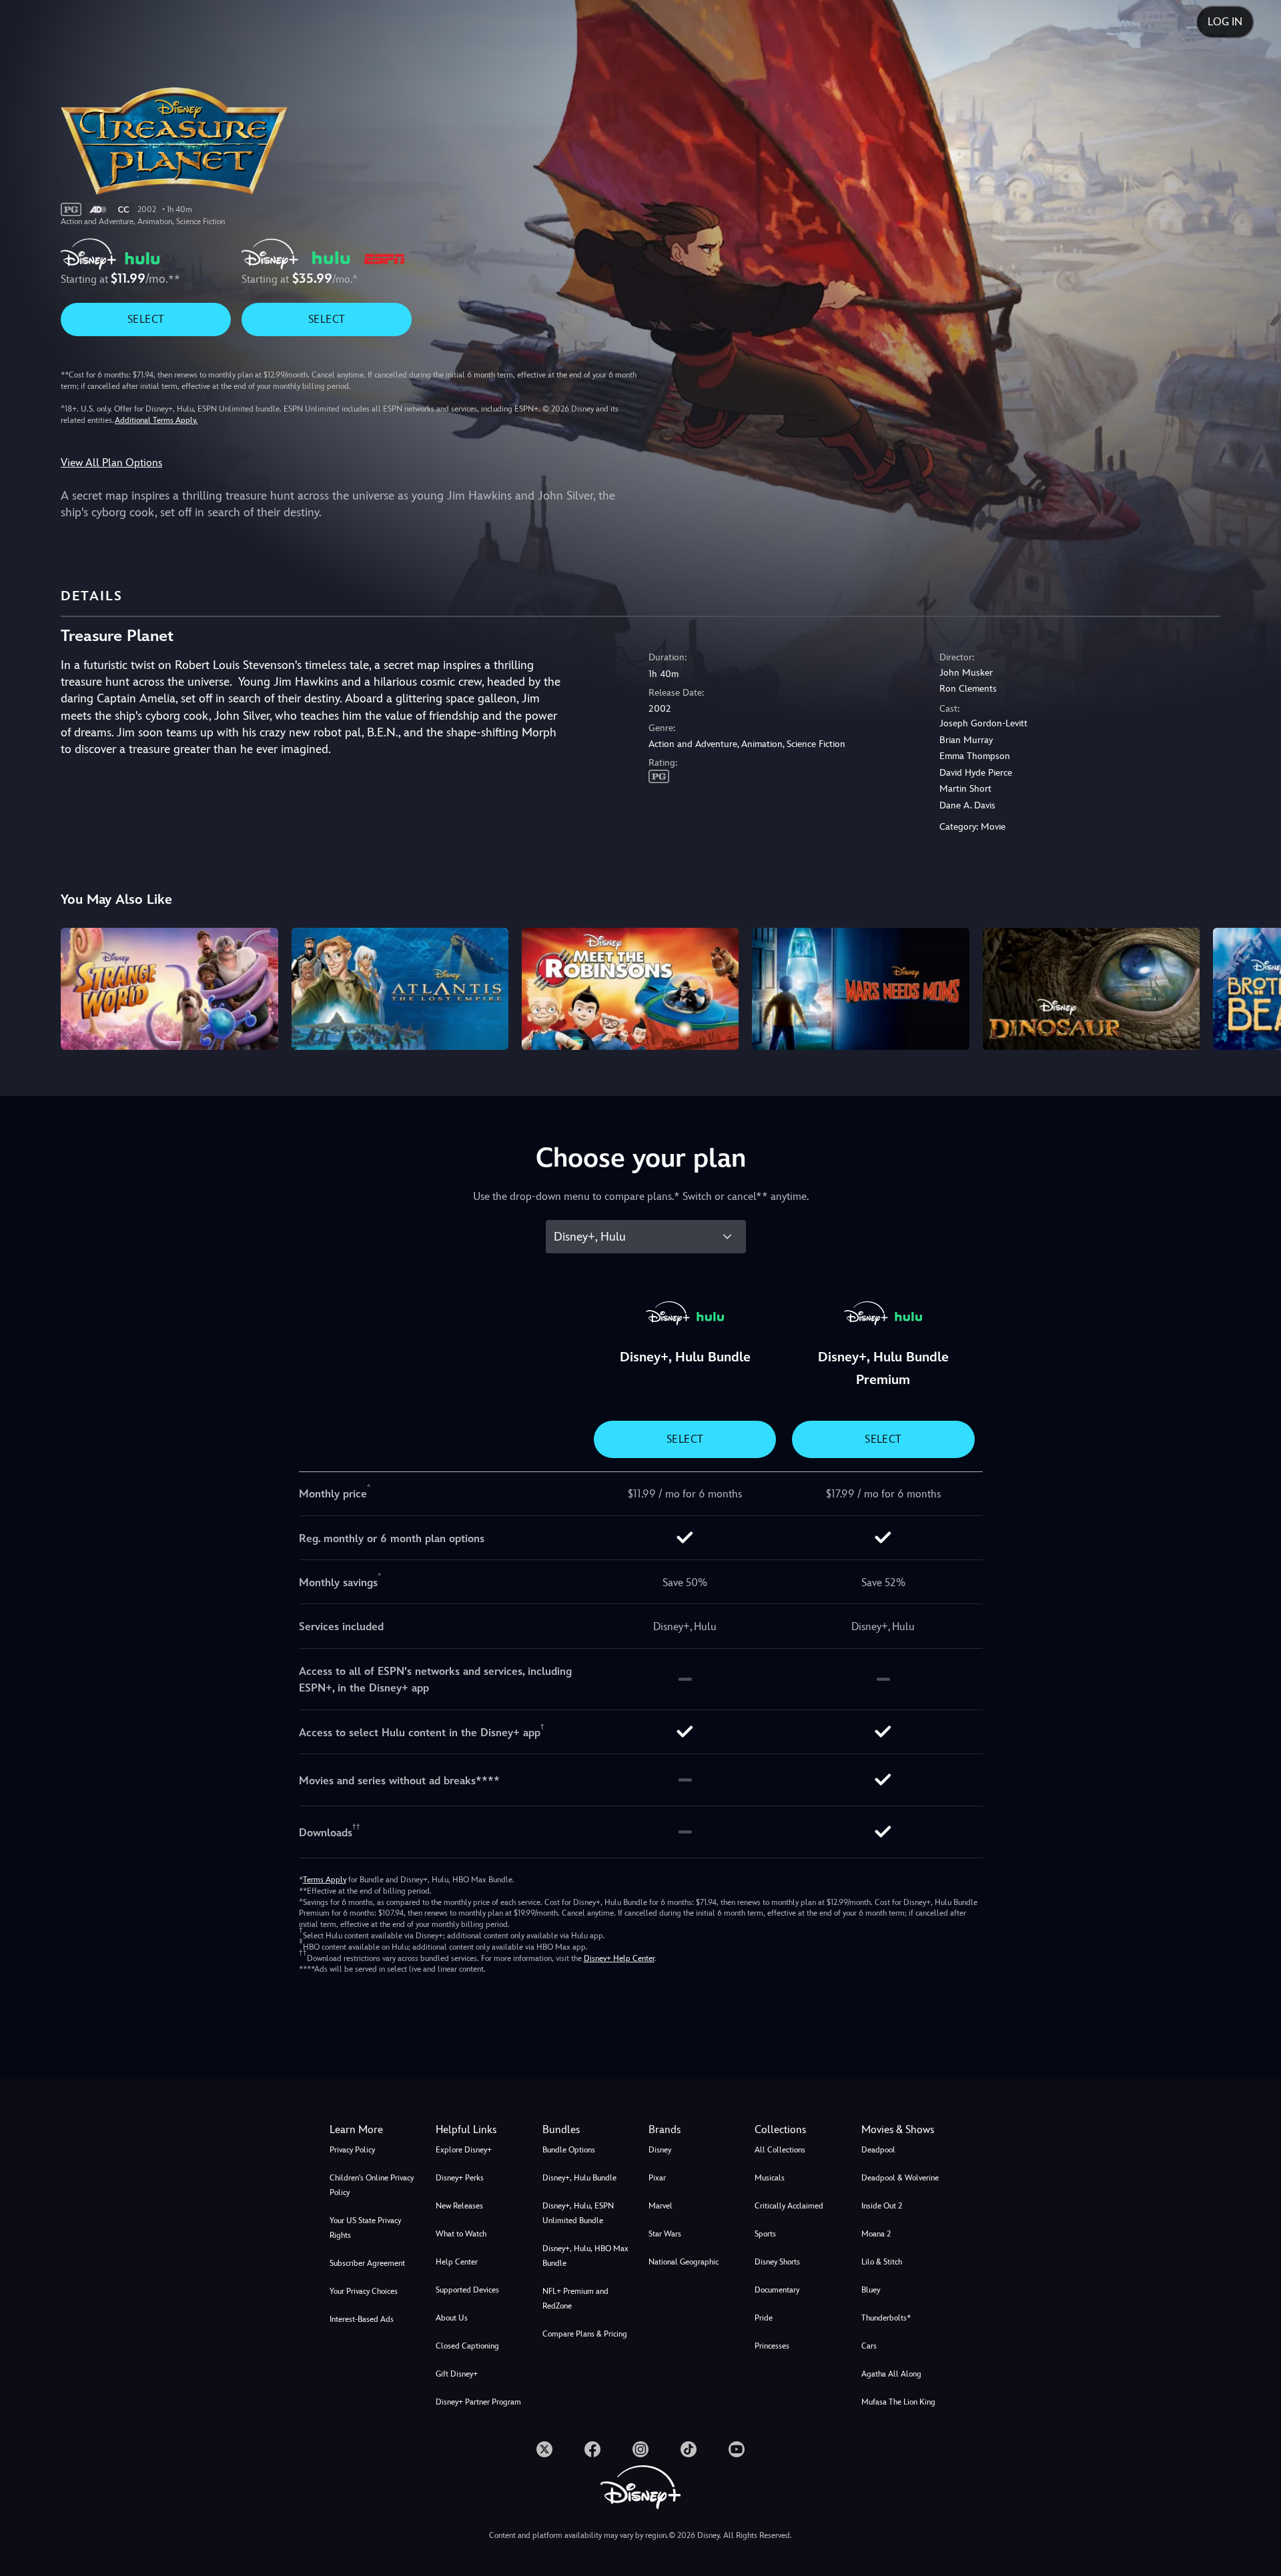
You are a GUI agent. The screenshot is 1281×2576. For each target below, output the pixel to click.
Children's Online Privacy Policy (372, 2185)
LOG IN (1225, 22)
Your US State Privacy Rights (365, 2228)
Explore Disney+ (464, 2150)
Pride (764, 2318)
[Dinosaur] (1091, 989)
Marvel (661, 2206)
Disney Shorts (777, 2262)
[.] (544, 2449)
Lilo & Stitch (882, 2262)
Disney (660, 2150)
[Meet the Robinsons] (630, 989)
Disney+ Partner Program (478, 2402)
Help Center (457, 2262)
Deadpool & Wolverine (900, 2178)
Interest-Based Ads (362, 2319)
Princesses (772, 2346)
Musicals (770, 2178)
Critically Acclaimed (789, 2206)
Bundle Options (569, 2150)
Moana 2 (876, 2234)
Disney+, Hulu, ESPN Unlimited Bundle (578, 2213)
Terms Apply (325, 1880)
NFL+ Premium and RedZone (575, 2299)
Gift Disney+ (457, 2374)
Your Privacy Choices (364, 2291)
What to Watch (461, 2234)
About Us (452, 2318)
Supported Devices (467, 2290)
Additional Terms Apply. (156, 420)
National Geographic (684, 2262)
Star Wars (665, 2234)
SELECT (146, 319)
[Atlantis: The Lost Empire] (400, 989)
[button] (481, 2130)
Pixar (657, 2178)
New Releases (459, 2206)
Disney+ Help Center (619, 1958)
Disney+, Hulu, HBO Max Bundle (585, 2256)
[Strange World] (169, 989)
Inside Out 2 (882, 2206)
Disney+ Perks (460, 2178)
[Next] (1255, 987)
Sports (765, 2234)
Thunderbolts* (886, 2318)
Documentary (777, 2290)
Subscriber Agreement (367, 2263)
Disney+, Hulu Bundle (579, 2178)
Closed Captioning (467, 2346)
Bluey (871, 2290)
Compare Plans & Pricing (585, 2334)
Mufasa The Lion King (898, 2402)
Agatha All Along (891, 2374)
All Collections (780, 2150)
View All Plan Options (111, 463)
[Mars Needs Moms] (860, 989)
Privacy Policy (352, 2150)
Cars (869, 2346)
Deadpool (878, 2150)
